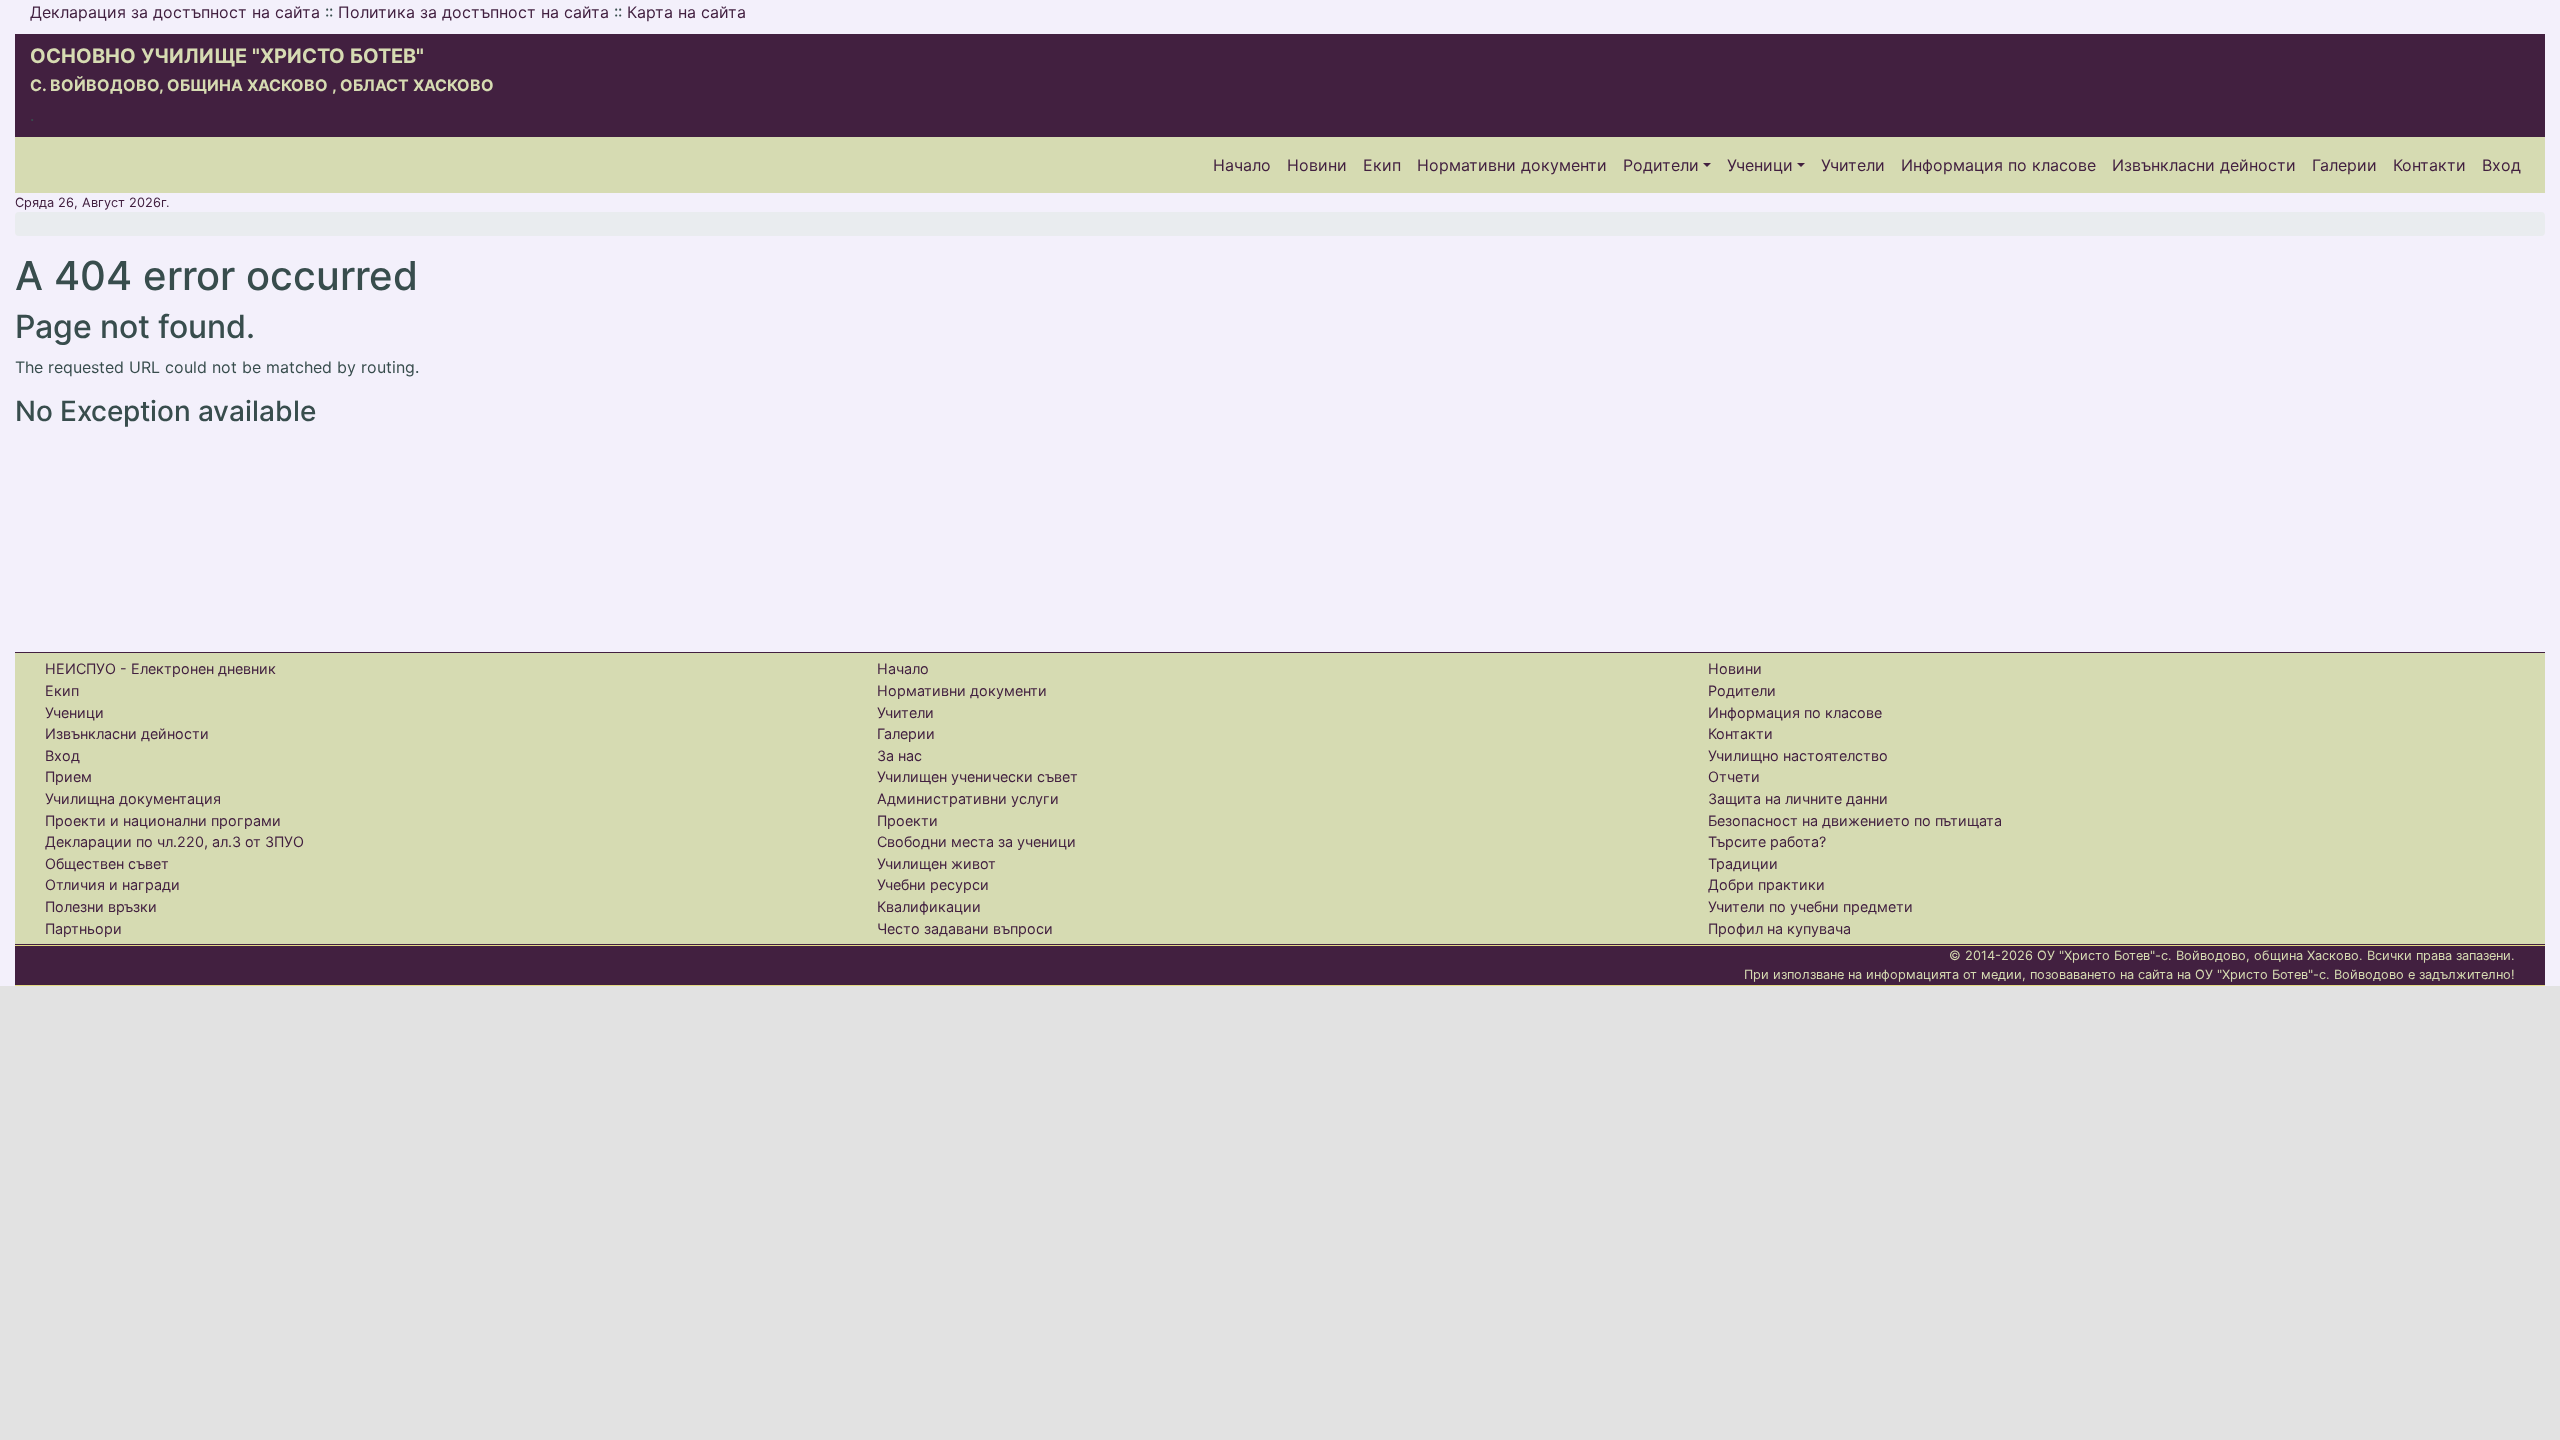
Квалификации (929, 906)
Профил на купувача (1779, 928)
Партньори (83, 928)
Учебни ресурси (933, 884)
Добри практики (1766, 884)
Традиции (1743, 863)
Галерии (2344, 165)
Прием (68, 776)
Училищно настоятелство (1798, 755)
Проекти (907, 820)
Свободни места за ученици (976, 841)
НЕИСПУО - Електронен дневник (160, 668)
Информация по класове (1998, 165)
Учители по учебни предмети (1810, 906)
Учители (1853, 165)
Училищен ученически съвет (977, 776)
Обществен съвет (107, 863)
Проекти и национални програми (163, 820)
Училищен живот (936, 863)
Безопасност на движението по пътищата (1855, 820)
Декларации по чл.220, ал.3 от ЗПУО (174, 841)
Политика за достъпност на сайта (473, 12)
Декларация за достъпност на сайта (175, 12)
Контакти (2429, 165)
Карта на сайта (686, 12)
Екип (1382, 165)
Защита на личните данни (1798, 798)
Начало (1242, 165)
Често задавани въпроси (965, 928)
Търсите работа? (1767, 841)
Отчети (1734, 776)
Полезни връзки (101, 906)
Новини (1317, 165)
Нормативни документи (1512, 165)
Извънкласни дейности (2204, 165)
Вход (2501, 165)
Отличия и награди (112, 884)
